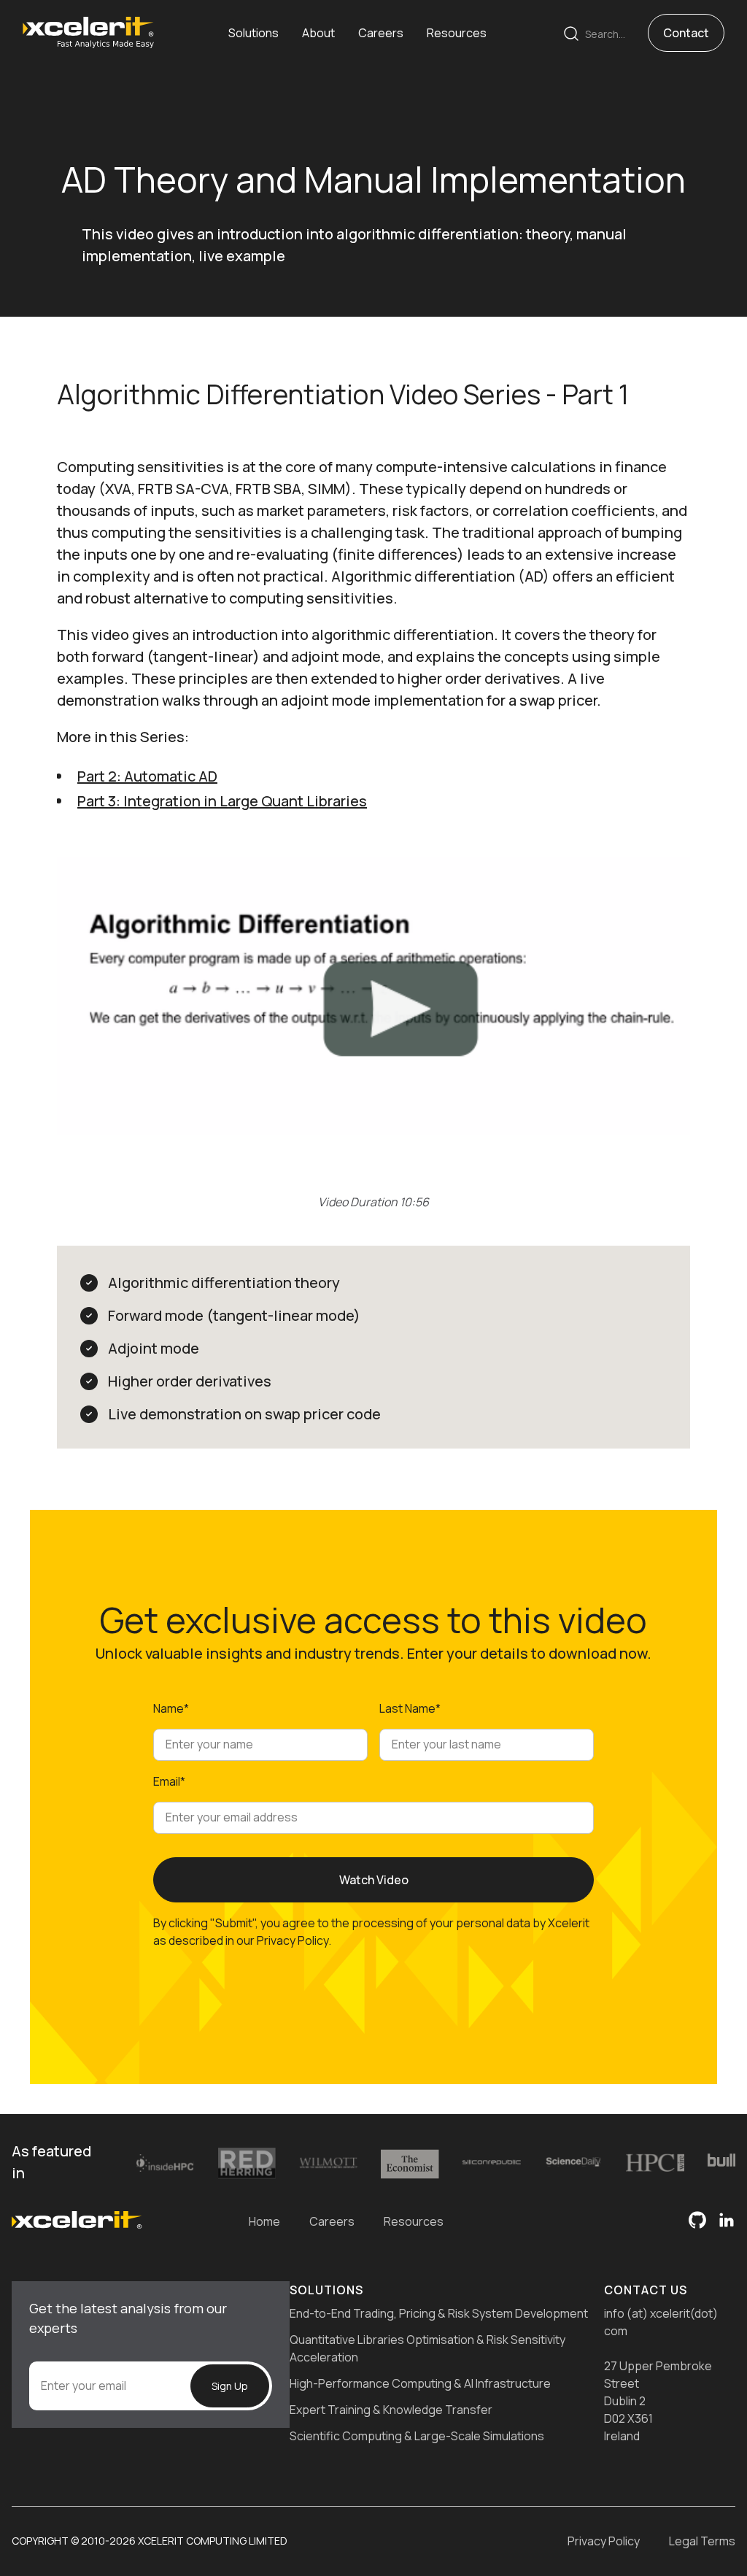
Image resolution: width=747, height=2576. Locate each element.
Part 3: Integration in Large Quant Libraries (222, 801)
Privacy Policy (604, 2541)
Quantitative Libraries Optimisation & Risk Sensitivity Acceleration (427, 2348)
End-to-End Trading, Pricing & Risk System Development (439, 2313)
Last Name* (410, 1708)
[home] (88, 32)
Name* (171, 1708)
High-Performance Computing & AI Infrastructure (420, 2383)
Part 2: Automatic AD (147, 776)
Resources (414, 2221)
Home (264, 2221)
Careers (332, 2221)
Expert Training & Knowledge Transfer (391, 2410)
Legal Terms (702, 2541)
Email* (169, 1781)
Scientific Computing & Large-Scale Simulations (417, 2436)
